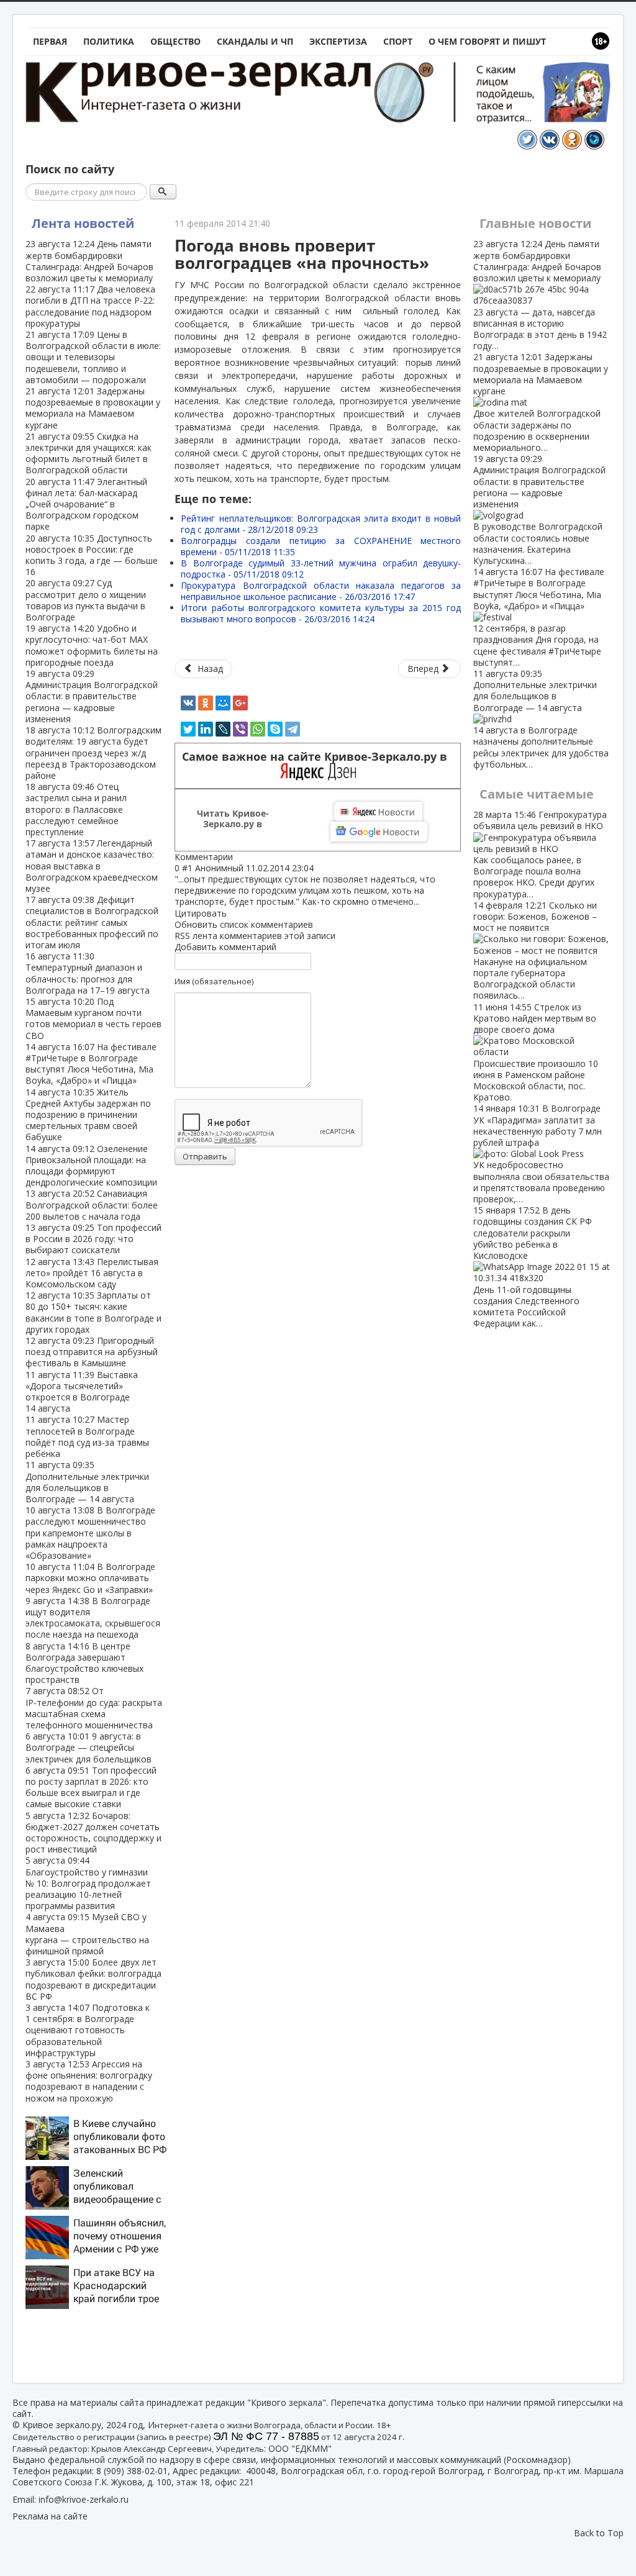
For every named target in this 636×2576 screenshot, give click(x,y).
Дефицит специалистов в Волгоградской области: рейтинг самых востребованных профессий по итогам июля (92, 922)
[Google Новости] (379, 832)
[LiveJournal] (223, 729)
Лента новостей (83, 223)
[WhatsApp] (258, 729)
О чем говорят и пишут (487, 41)
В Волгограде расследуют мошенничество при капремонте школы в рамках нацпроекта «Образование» (90, 1533)
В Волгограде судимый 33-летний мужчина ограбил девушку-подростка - (321, 569)
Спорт (398, 41)
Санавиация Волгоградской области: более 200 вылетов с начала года (92, 1204)
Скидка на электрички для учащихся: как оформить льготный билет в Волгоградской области (89, 453)
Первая (50, 41)
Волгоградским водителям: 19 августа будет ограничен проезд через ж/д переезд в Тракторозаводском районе (93, 753)
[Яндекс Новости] (378, 812)
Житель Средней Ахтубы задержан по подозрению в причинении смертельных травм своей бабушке (88, 1115)
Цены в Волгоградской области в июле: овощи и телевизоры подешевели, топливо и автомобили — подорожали (93, 357)
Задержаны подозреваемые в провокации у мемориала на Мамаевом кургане (93, 408)
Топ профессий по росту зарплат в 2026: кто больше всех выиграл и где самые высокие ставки (91, 1787)
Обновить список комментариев (244, 924)
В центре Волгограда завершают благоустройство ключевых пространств (84, 1663)
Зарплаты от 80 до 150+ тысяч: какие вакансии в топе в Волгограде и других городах (93, 1312)
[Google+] (240, 703)
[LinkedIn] (206, 729)
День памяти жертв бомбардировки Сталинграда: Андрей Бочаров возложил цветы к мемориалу (89, 261)
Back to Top (599, 2533)
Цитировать (201, 913)
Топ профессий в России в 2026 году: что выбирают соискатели (93, 1239)
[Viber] (240, 729)
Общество (175, 41)
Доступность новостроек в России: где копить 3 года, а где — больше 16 (92, 555)
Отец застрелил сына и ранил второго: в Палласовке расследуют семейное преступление (76, 809)
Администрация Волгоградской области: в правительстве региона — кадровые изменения (92, 696)
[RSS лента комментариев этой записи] (237, 857)
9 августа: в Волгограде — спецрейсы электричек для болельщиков (89, 1747)
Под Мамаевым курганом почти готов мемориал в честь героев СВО (93, 1018)
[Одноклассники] (206, 703)
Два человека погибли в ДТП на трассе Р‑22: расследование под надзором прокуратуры (90, 306)
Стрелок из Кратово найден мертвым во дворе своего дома (536, 1052)
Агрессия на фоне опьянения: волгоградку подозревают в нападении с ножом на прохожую (89, 2081)
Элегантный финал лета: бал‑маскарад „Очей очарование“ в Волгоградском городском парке (86, 504)
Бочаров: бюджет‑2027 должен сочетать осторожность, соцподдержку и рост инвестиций (93, 1833)
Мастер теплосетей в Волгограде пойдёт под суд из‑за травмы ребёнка (87, 1436)
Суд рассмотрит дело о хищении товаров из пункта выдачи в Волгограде (86, 600)
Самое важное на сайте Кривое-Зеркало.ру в (318, 757)
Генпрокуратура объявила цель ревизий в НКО (540, 854)
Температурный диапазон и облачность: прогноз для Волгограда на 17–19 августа (88, 973)
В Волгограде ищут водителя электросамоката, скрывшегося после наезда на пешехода (93, 1618)
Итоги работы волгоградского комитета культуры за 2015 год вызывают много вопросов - (321, 613)
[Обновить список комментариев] (239, 857)
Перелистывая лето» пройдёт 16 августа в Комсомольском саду (92, 1273)
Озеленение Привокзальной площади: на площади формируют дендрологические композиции (91, 1166)
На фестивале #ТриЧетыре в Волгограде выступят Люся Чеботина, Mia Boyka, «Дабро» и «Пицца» (91, 1064)
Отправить (205, 1156)
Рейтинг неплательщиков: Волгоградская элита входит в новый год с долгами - (321, 524)
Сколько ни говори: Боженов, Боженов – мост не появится (535, 950)
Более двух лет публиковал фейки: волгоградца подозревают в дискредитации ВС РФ (93, 1979)
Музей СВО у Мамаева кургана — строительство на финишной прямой (87, 1934)
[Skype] (275, 729)
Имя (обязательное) (214, 981)
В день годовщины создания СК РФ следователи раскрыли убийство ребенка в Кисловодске (533, 1267)
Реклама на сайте (50, 2516)
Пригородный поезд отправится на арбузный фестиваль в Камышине (92, 1352)
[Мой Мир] (223, 703)
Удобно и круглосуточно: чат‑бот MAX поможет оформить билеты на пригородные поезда (92, 645)
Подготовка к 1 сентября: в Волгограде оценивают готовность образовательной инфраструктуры (88, 2030)
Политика (109, 41)
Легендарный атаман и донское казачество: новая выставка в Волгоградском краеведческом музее (92, 866)
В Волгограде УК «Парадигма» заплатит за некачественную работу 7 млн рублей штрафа (541, 1154)
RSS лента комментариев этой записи (255, 936)
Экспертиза (338, 41)
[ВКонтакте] (188, 703)
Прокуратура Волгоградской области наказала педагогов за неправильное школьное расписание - (321, 591)
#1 (187, 868)
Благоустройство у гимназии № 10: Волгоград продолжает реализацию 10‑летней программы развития (88, 1883)
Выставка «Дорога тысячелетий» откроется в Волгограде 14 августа (82, 1392)
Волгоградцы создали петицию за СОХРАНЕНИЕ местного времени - (321, 546)
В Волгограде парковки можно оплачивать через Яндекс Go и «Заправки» (90, 1578)
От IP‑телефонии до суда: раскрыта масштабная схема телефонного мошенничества (94, 1708)
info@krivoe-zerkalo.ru (84, 2499)
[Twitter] (188, 729)
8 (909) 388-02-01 (132, 2471)
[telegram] (293, 729)
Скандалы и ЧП (255, 41)
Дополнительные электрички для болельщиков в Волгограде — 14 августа (87, 1482)
